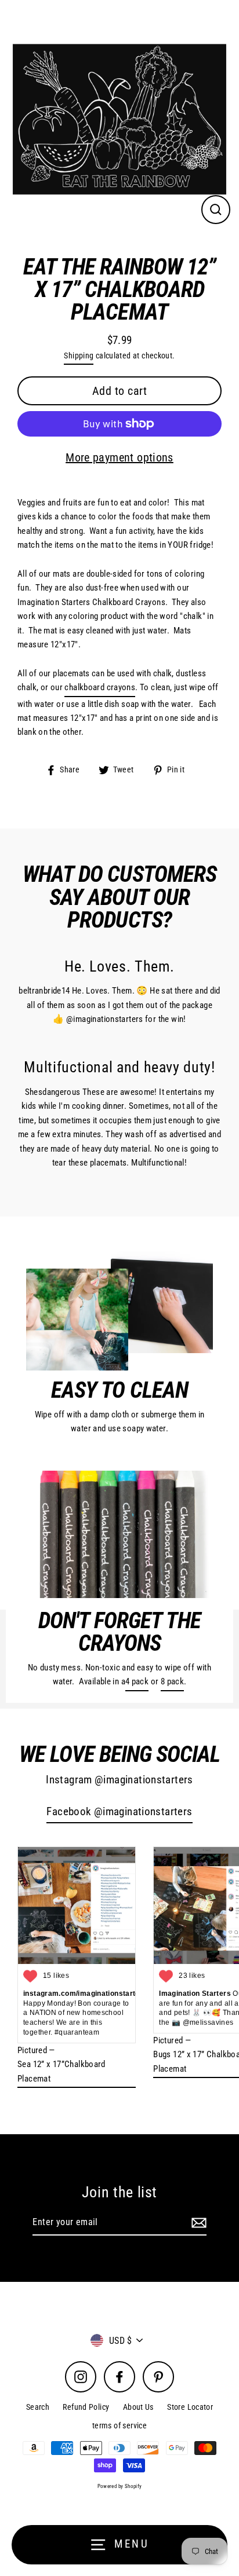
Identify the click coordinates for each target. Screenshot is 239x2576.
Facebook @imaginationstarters (119, 1812)
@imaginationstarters (105, 1019)
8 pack (172, 1681)
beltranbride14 (44, 991)
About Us (138, 2407)
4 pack (137, 1681)
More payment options (119, 457)
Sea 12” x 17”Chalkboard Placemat (61, 2071)
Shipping (79, 356)
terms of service (119, 2425)
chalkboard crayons (100, 687)
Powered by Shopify (120, 2486)
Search (38, 2407)
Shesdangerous (53, 1092)
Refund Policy (86, 2407)
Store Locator (190, 2407)
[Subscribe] (197, 2223)
